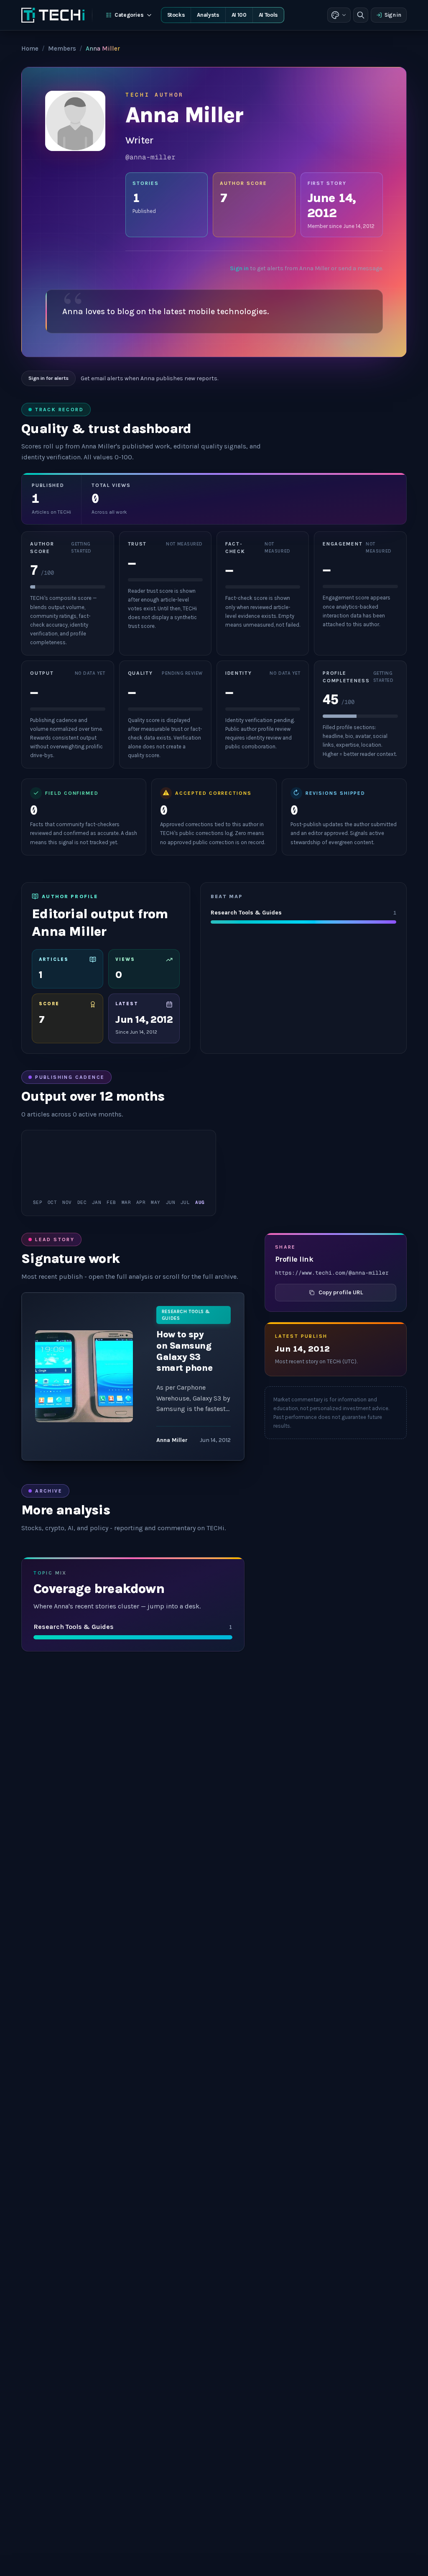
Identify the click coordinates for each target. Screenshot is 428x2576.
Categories (129, 15)
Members (62, 49)
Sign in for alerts (48, 378)
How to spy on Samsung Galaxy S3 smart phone (184, 1351)
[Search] (361, 15)
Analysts (208, 15)
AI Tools (268, 15)
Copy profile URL (341, 1292)
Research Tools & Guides (186, 1315)
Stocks (176, 15)
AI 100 (239, 15)
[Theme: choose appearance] (339, 15)
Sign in (393, 15)
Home (30, 49)
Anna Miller (172, 1440)
